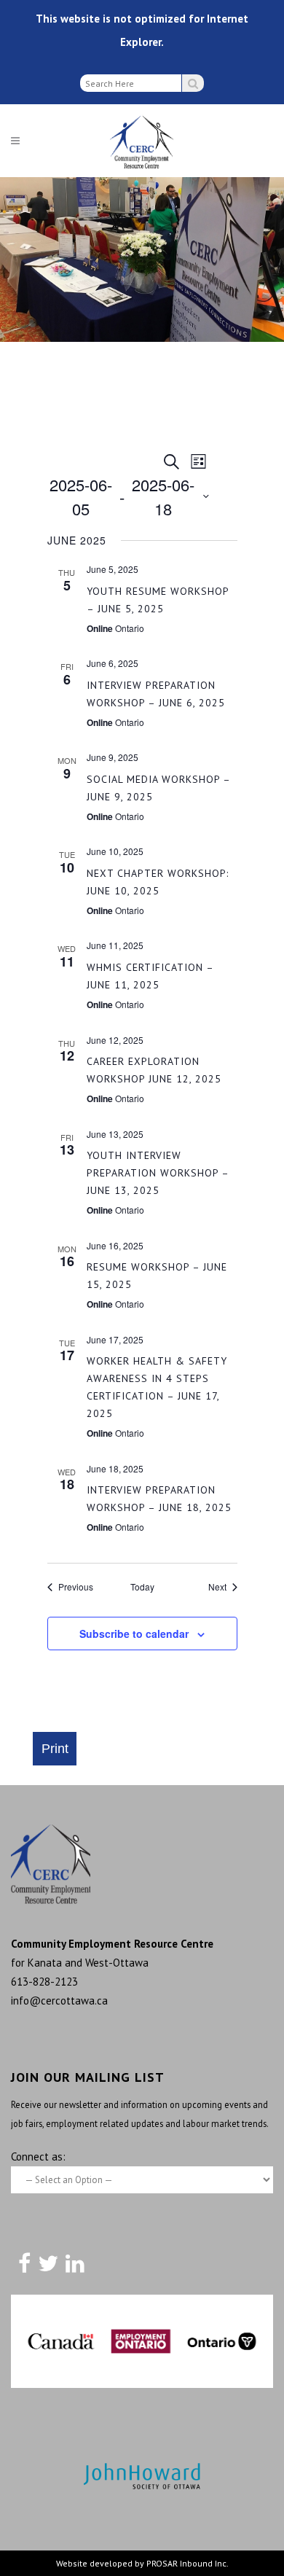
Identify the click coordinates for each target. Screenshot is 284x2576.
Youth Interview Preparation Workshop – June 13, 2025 (158, 1173)
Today (142, 1587)
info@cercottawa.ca (59, 2001)
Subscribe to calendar (134, 1634)
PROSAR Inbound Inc (186, 2563)
